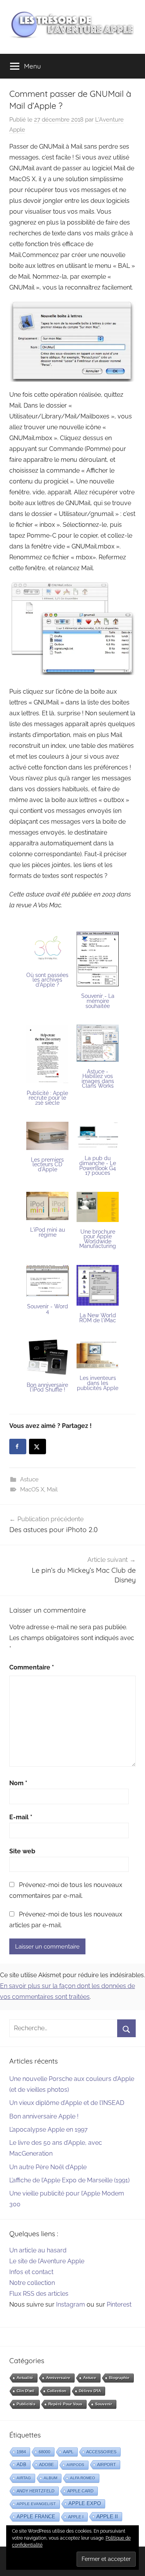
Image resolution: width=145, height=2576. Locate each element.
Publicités (26, 2404)
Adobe (46, 2465)
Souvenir (104, 2404)
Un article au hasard (38, 2250)
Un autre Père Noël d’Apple (48, 2167)
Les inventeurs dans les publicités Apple (98, 1383)
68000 (44, 2452)
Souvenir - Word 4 (48, 1309)
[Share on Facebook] (18, 1447)
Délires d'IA (90, 2391)
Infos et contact (31, 2272)
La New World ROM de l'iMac (98, 1318)
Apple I (76, 2517)
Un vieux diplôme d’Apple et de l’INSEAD (67, 2103)
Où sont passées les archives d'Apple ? (47, 980)
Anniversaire (58, 2378)
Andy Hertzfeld (36, 2491)
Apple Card (80, 2491)
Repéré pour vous (65, 2404)
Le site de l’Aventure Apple (47, 2261)
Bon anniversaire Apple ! (44, 2116)
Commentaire (32, 1667)
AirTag (24, 2478)
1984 (21, 2452)
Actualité (25, 2378)
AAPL (68, 2452)
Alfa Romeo (83, 2478)
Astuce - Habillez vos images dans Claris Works (98, 1079)
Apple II (107, 2516)
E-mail (21, 1817)
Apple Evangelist (36, 2504)
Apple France (36, 2517)
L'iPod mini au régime (48, 1232)
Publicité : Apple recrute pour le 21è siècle (47, 1098)
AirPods (75, 2465)
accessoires (101, 2452)
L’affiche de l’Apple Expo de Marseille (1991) (69, 2180)
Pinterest (119, 2304)
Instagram (71, 2304)
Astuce (29, 1479)
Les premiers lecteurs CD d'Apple (47, 1165)
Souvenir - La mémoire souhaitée (98, 1001)
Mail (52, 1489)
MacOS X (32, 1489)
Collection (57, 2391)
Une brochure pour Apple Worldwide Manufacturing (98, 1239)
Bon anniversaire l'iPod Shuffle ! (47, 1387)
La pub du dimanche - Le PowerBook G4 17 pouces (98, 1165)
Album (50, 2478)
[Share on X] (38, 1447)
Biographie (119, 2378)
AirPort (107, 2465)
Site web (22, 1851)
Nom (18, 1783)
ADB (21, 2465)
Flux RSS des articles (39, 2294)
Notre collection (32, 2283)
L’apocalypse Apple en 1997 (49, 2130)
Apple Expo (85, 2504)
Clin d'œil (26, 2391)
